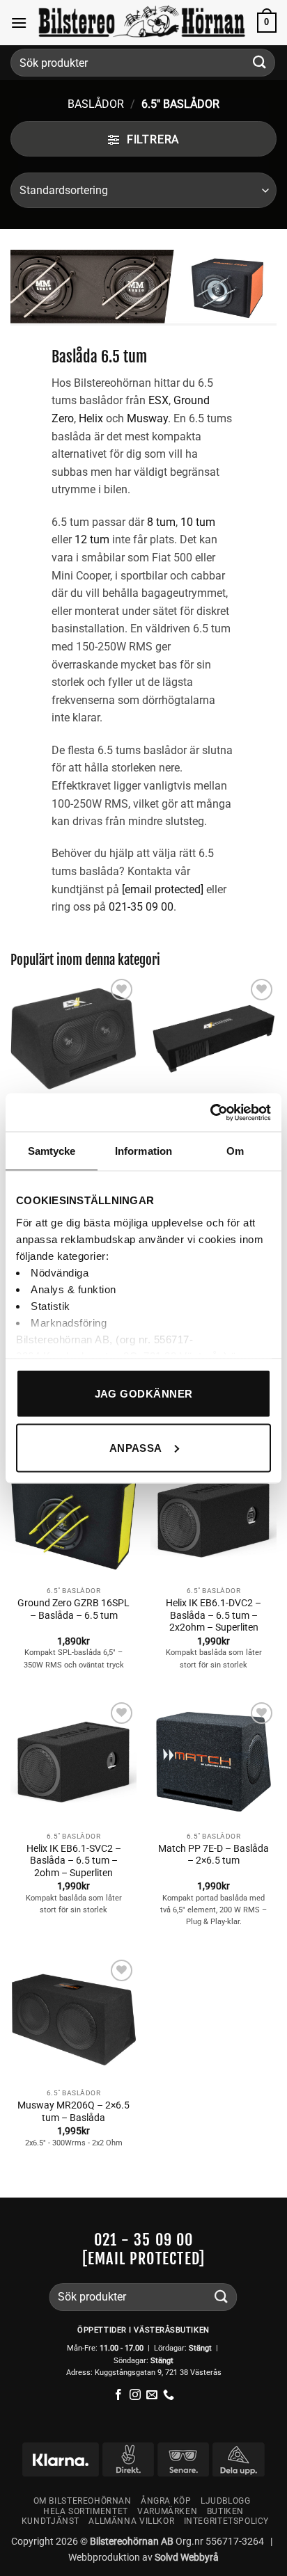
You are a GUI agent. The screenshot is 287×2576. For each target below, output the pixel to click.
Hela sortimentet (86, 2511)
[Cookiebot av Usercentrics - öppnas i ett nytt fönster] (210, 1112)
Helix (91, 418)
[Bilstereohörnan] (142, 23)
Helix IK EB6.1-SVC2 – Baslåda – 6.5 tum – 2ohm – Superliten (74, 1861)
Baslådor (96, 104)
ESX (158, 400)
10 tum (198, 522)
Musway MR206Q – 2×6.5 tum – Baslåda (73, 2111)
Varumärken (167, 2511)
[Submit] (260, 62)
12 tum (92, 539)
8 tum (161, 522)
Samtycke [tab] (52, 1151)
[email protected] (143, 2258)
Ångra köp (166, 2501)
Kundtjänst (51, 2521)
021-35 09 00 (141, 907)
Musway (147, 418)
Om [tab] (235, 1151)
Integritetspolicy (226, 2521)
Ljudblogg (226, 2501)
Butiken (225, 2511)
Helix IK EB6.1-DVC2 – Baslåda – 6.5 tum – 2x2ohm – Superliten (214, 1615)
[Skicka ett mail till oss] (152, 2395)
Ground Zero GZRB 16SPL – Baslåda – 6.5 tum (73, 1609)
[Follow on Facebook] (118, 2395)
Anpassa (136, 1447)
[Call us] (169, 2395)
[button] (19, 23)
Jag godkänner (144, 1394)
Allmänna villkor (131, 2521)
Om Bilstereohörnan (83, 2501)
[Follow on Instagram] (135, 2395)
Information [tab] (143, 1151)
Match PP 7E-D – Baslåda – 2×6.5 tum (214, 1855)
